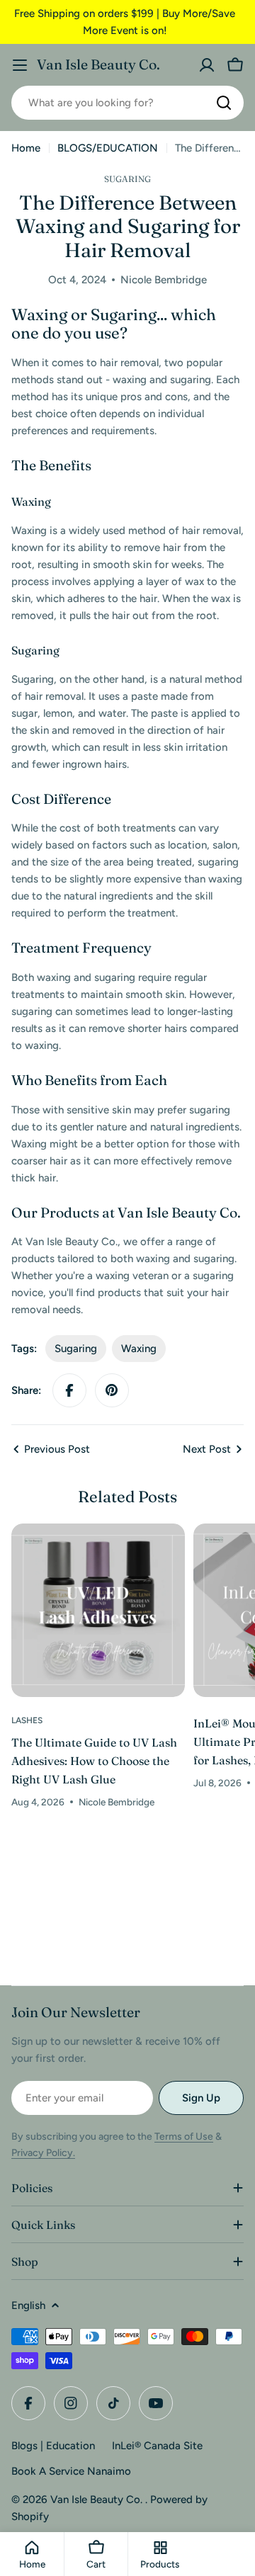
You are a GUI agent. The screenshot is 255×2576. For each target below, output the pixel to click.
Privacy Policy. (43, 2153)
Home (26, 148)
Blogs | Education (53, 2446)
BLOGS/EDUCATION (108, 148)
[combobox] (127, 103)
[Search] (224, 103)
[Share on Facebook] (69, 1390)
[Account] (207, 65)
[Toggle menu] (20, 65)
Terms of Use (184, 2137)
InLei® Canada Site (157, 2446)
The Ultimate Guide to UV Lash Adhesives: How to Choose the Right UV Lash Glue (94, 1761)
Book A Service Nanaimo (71, 2471)
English (28, 2305)
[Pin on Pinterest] (112, 1390)
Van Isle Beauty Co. (98, 64)
